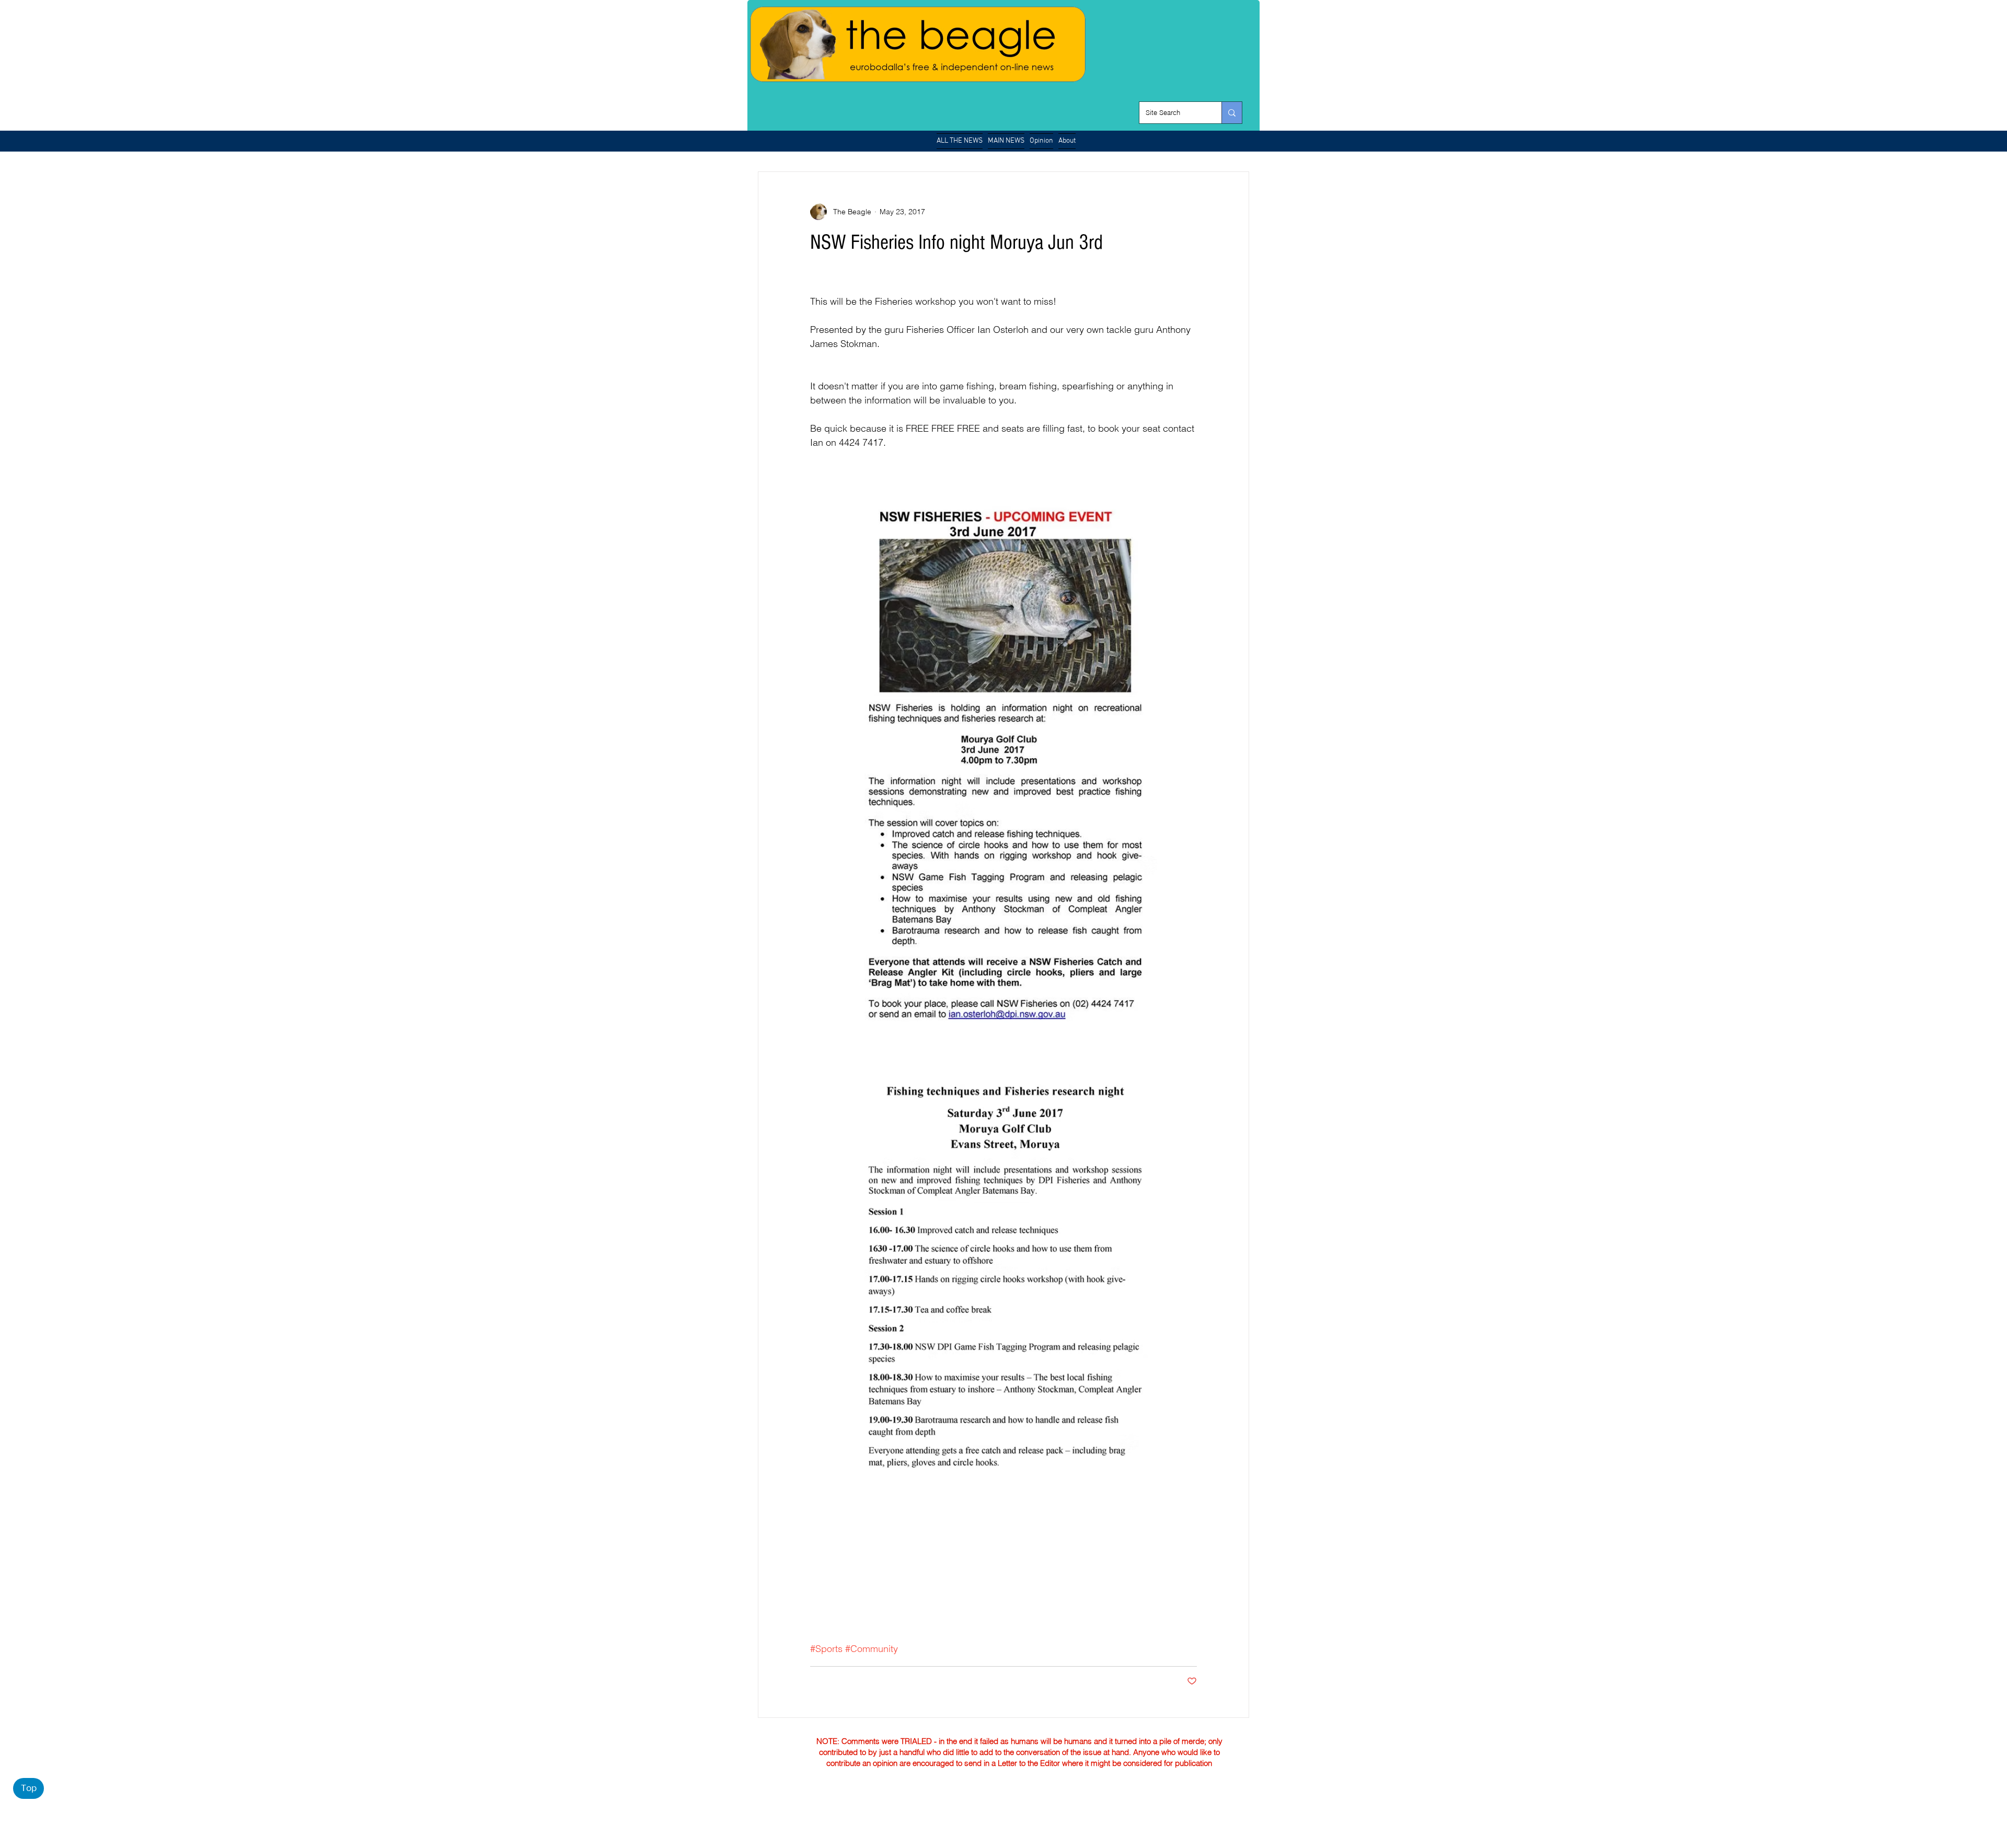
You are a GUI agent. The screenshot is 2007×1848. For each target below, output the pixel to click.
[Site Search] (1232, 113)
